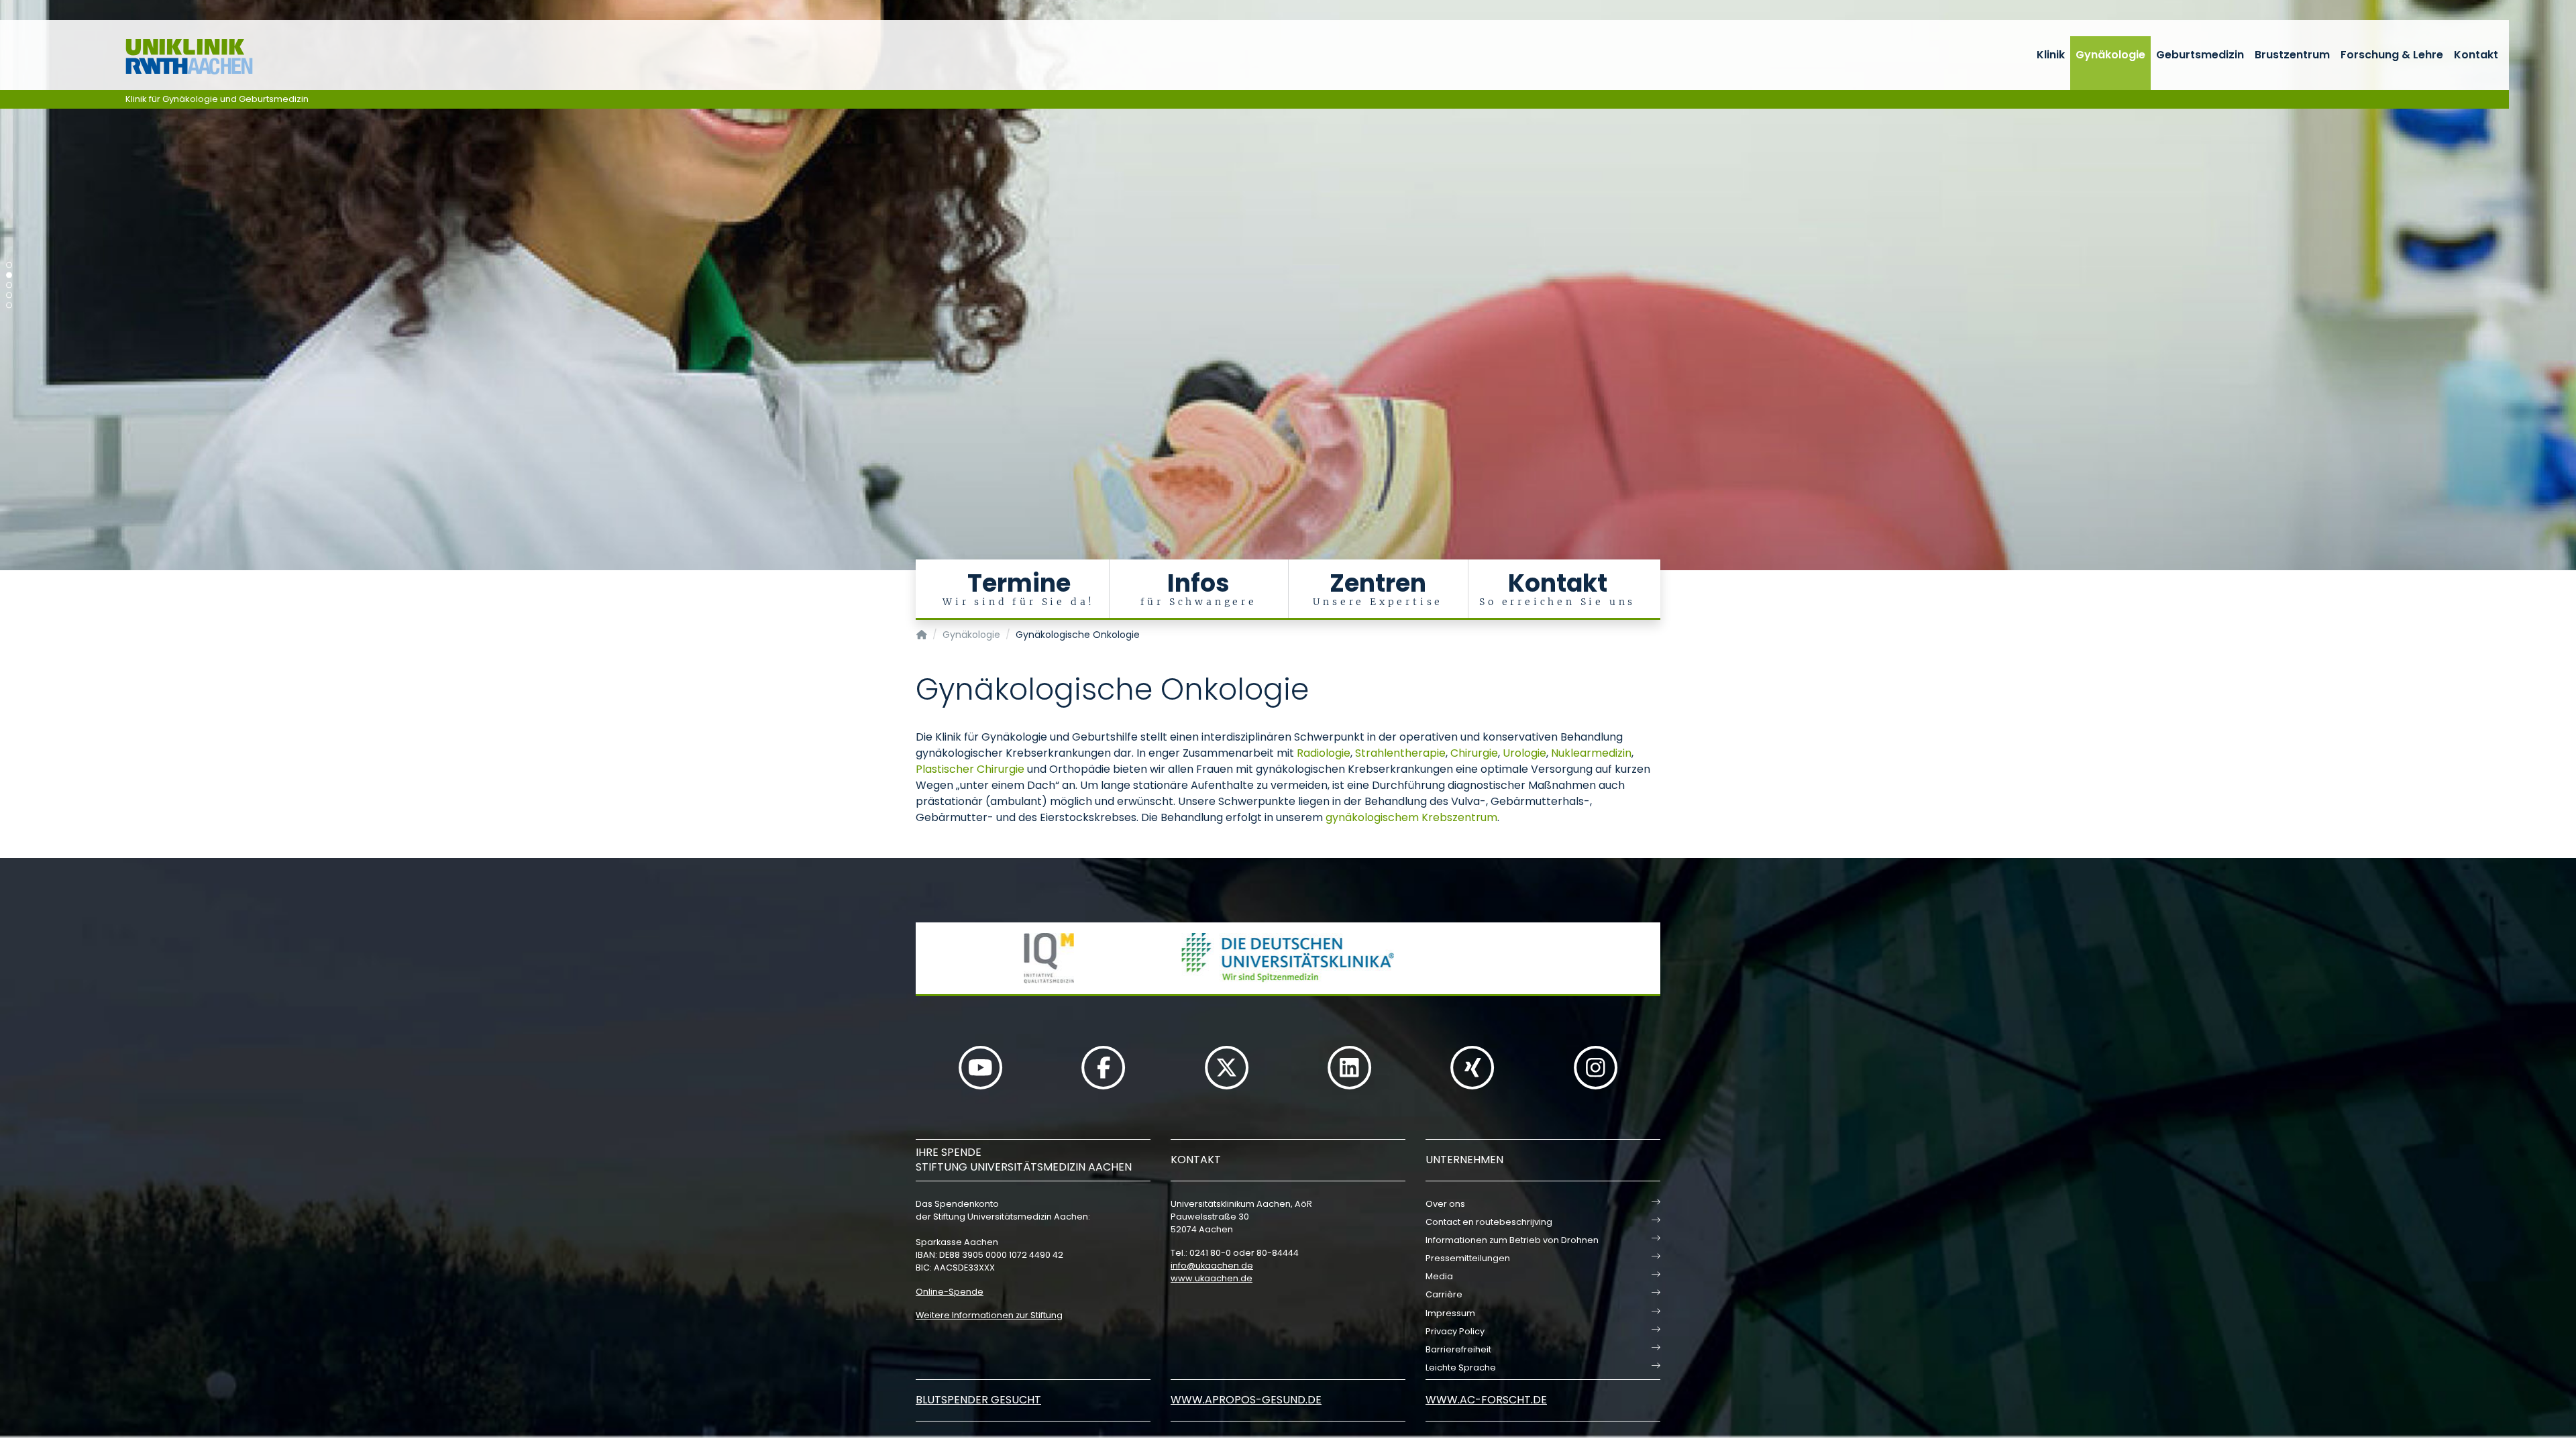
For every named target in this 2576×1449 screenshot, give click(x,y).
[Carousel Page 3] (9, 285)
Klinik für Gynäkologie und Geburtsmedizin (217, 99)
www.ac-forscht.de (1486, 1400)
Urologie (1524, 753)
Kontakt (2476, 55)
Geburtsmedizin (2200, 55)
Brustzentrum (2292, 55)
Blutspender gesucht (978, 1400)
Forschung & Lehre (2392, 55)
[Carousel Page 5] (9, 306)
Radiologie (1324, 753)
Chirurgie (1474, 753)
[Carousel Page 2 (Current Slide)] (9, 275)
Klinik (2051, 55)
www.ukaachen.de (1212, 1278)
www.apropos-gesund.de (1246, 1400)
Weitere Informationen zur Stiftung (989, 1315)
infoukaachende (1212, 1266)
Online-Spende (950, 1292)
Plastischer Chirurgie (970, 769)
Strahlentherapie (1400, 753)
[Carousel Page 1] (9, 265)
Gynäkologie (2110, 55)
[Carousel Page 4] (9, 296)
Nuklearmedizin (1591, 753)
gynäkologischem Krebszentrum (1411, 817)
